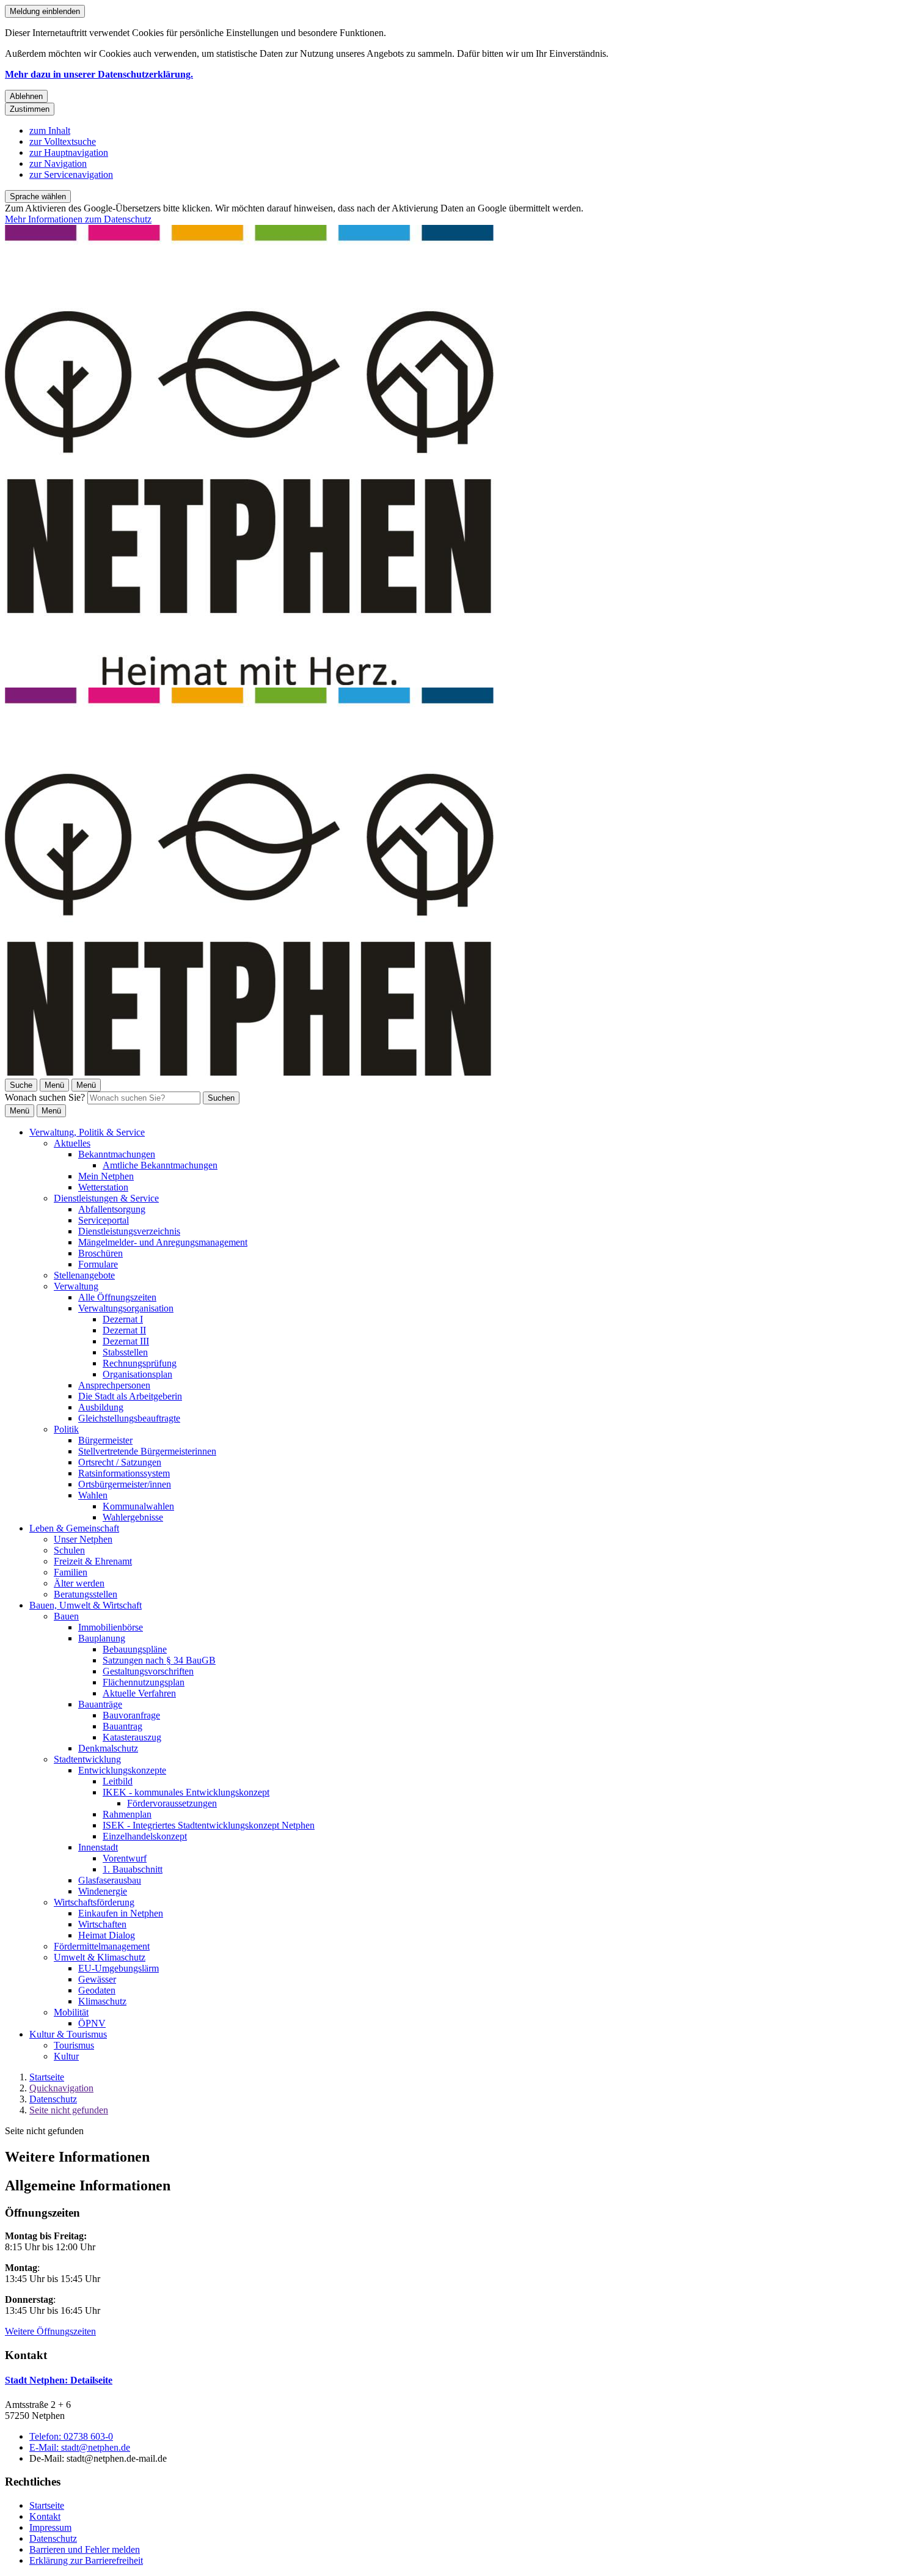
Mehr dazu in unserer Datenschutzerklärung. (99, 74)
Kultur (66, 2056)
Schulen (69, 1550)
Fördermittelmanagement (102, 1946)
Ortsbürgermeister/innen (125, 1484)
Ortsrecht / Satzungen (120, 1462)
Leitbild (118, 1781)
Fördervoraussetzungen (172, 1803)
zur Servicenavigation (71, 174)
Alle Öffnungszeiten (117, 1297)
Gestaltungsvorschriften (148, 1671)
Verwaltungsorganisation (126, 1308)
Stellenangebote (84, 1275)
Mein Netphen (106, 1176)
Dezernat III (126, 1341)
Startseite (47, 2077)
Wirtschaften (102, 1924)
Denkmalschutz (108, 1748)
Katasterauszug (132, 1737)
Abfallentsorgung (112, 1209)
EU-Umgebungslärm (119, 1968)
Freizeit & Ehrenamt (93, 1561)
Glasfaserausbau (110, 1880)
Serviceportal (104, 1220)
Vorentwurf (125, 1858)
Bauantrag (122, 1726)
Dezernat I (123, 1319)
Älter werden (79, 1583)
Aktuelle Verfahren (139, 1693)
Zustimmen (30, 109)
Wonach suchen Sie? (45, 1097)
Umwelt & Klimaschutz (100, 1957)
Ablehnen (26, 96)
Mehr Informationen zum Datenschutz (78, 219)
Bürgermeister (105, 1440)
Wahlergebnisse (133, 1517)
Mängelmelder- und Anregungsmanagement (163, 1242)
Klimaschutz (102, 2001)
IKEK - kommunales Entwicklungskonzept (186, 1792)
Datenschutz (53, 2099)
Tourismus (74, 2045)
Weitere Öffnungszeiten (50, 2331)
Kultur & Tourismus (68, 2034)
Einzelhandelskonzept (145, 1836)
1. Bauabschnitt (133, 1869)
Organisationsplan (137, 1374)
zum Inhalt (50, 130)
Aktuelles (72, 1143)
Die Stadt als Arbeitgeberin (130, 1396)
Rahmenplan (127, 1814)
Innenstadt (98, 1847)
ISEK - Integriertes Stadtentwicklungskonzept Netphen (209, 1825)
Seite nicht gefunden (69, 2110)
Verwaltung (76, 1286)
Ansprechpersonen (114, 1385)
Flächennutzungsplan (144, 1682)
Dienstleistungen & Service (106, 1198)
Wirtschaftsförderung (94, 1902)
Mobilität (71, 2012)
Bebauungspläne (135, 1649)
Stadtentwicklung (87, 1759)
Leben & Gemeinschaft (74, 1528)
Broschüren (100, 1253)
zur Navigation (58, 163)
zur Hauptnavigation (69, 152)
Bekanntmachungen (117, 1154)
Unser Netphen (83, 1539)
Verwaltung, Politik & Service (87, 1132)
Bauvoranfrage (131, 1715)
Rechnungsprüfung (140, 1363)
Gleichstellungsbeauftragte (129, 1418)
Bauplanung (102, 1638)
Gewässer (97, 1979)
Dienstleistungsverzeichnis (129, 1231)
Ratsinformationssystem (124, 1473)
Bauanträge (100, 1704)
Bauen (66, 1616)
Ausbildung (101, 1407)
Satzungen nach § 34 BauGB (159, 1660)
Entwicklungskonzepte (122, 1770)
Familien (71, 1572)
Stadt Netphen (59, 2380)
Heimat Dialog (107, 1935)
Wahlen (93, 1495)
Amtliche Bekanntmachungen (160, 1165)
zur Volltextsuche (63, 141)
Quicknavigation (61, 2088)
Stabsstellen (125, 1352)
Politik (66, 1429)
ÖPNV (92, 2023)
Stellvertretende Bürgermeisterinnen (147, 1451)
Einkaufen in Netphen (121, 1913)
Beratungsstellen (86, 1594)
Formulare (98, 1264)
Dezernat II (124, 1330)
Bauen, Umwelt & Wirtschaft (86, 1605)
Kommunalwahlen (138, 1506)
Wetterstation (103, 1187)
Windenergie (103, 1891)
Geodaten (97, 1990)
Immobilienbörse (111, 1627)
